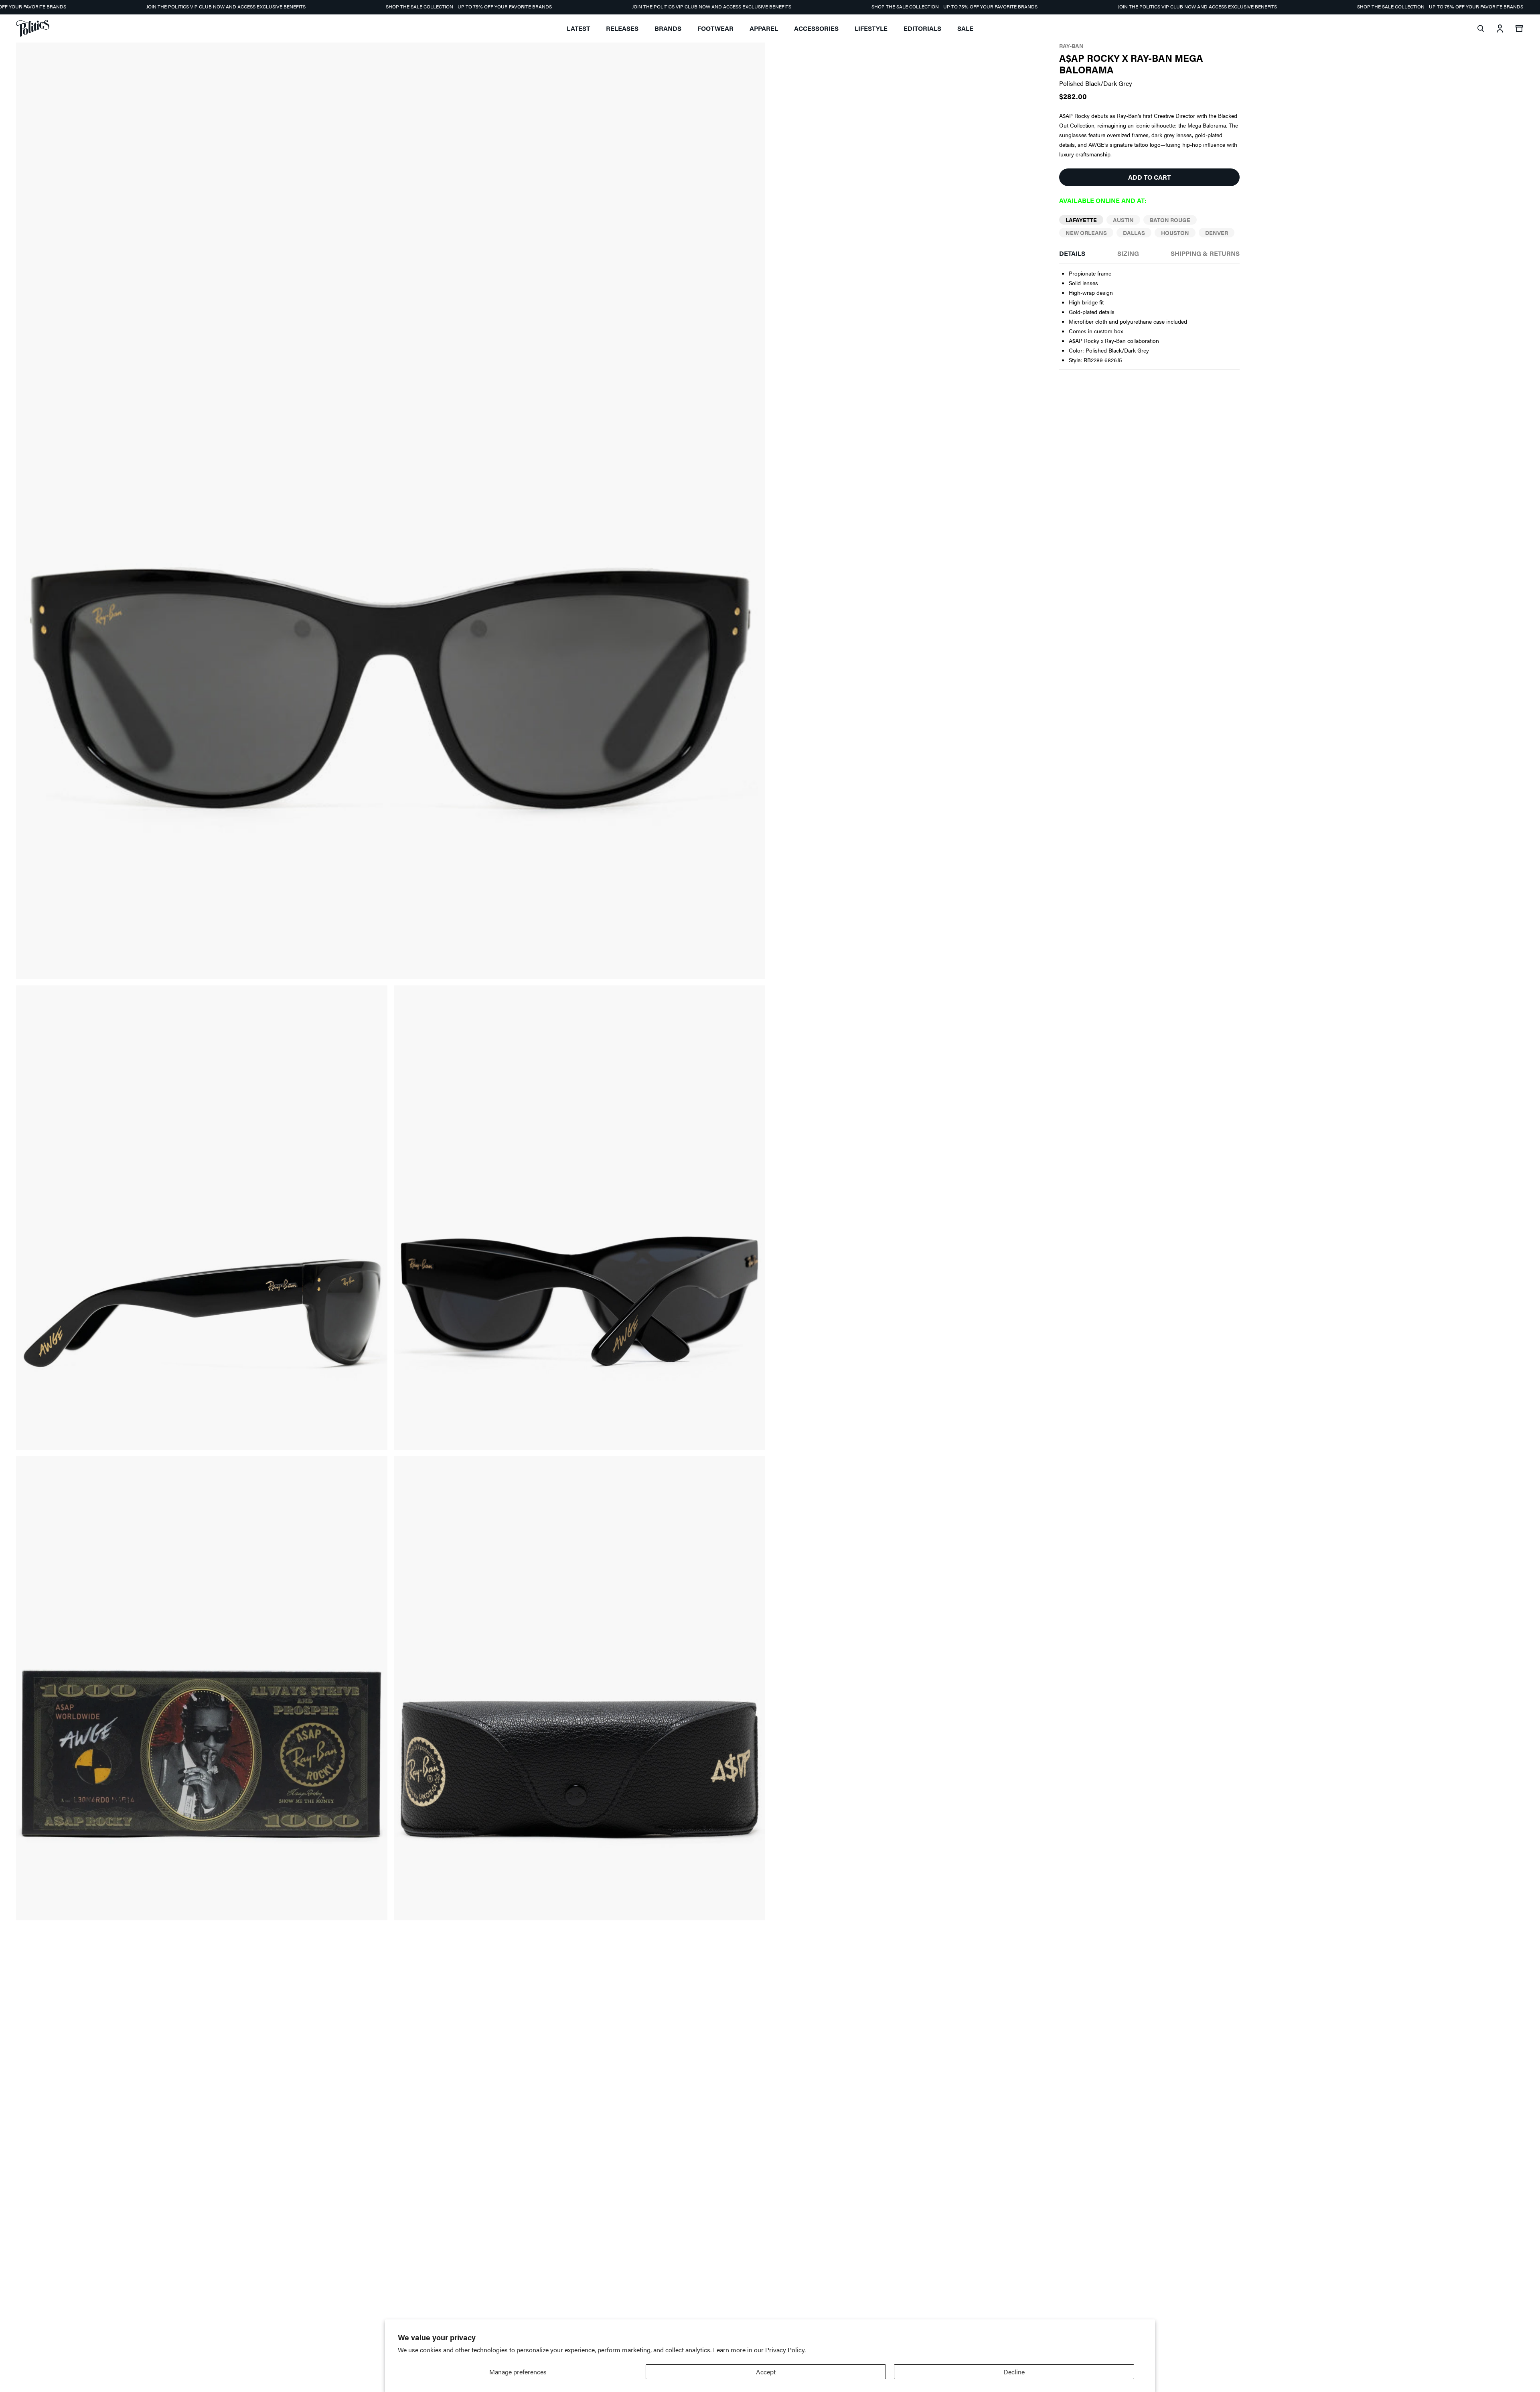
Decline (1014, 2372)
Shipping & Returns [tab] (1205, 253)
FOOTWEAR (715, 28)
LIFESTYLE (871, 28)
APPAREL (764, 28)
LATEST (578, 28)
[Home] (33, 28)
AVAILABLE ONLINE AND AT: (1103, 200)
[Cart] (1519, 28)
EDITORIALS (922, 28)
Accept (766, 2372)
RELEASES (622, 28)
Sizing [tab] (1128, 253)
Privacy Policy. (785, 2350)
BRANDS (668, 28)
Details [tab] (1072, 253)
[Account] (1500, 28)
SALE (965, 28)
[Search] (1481, 28)
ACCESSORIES (816, 28)
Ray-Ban (1071, 46)
